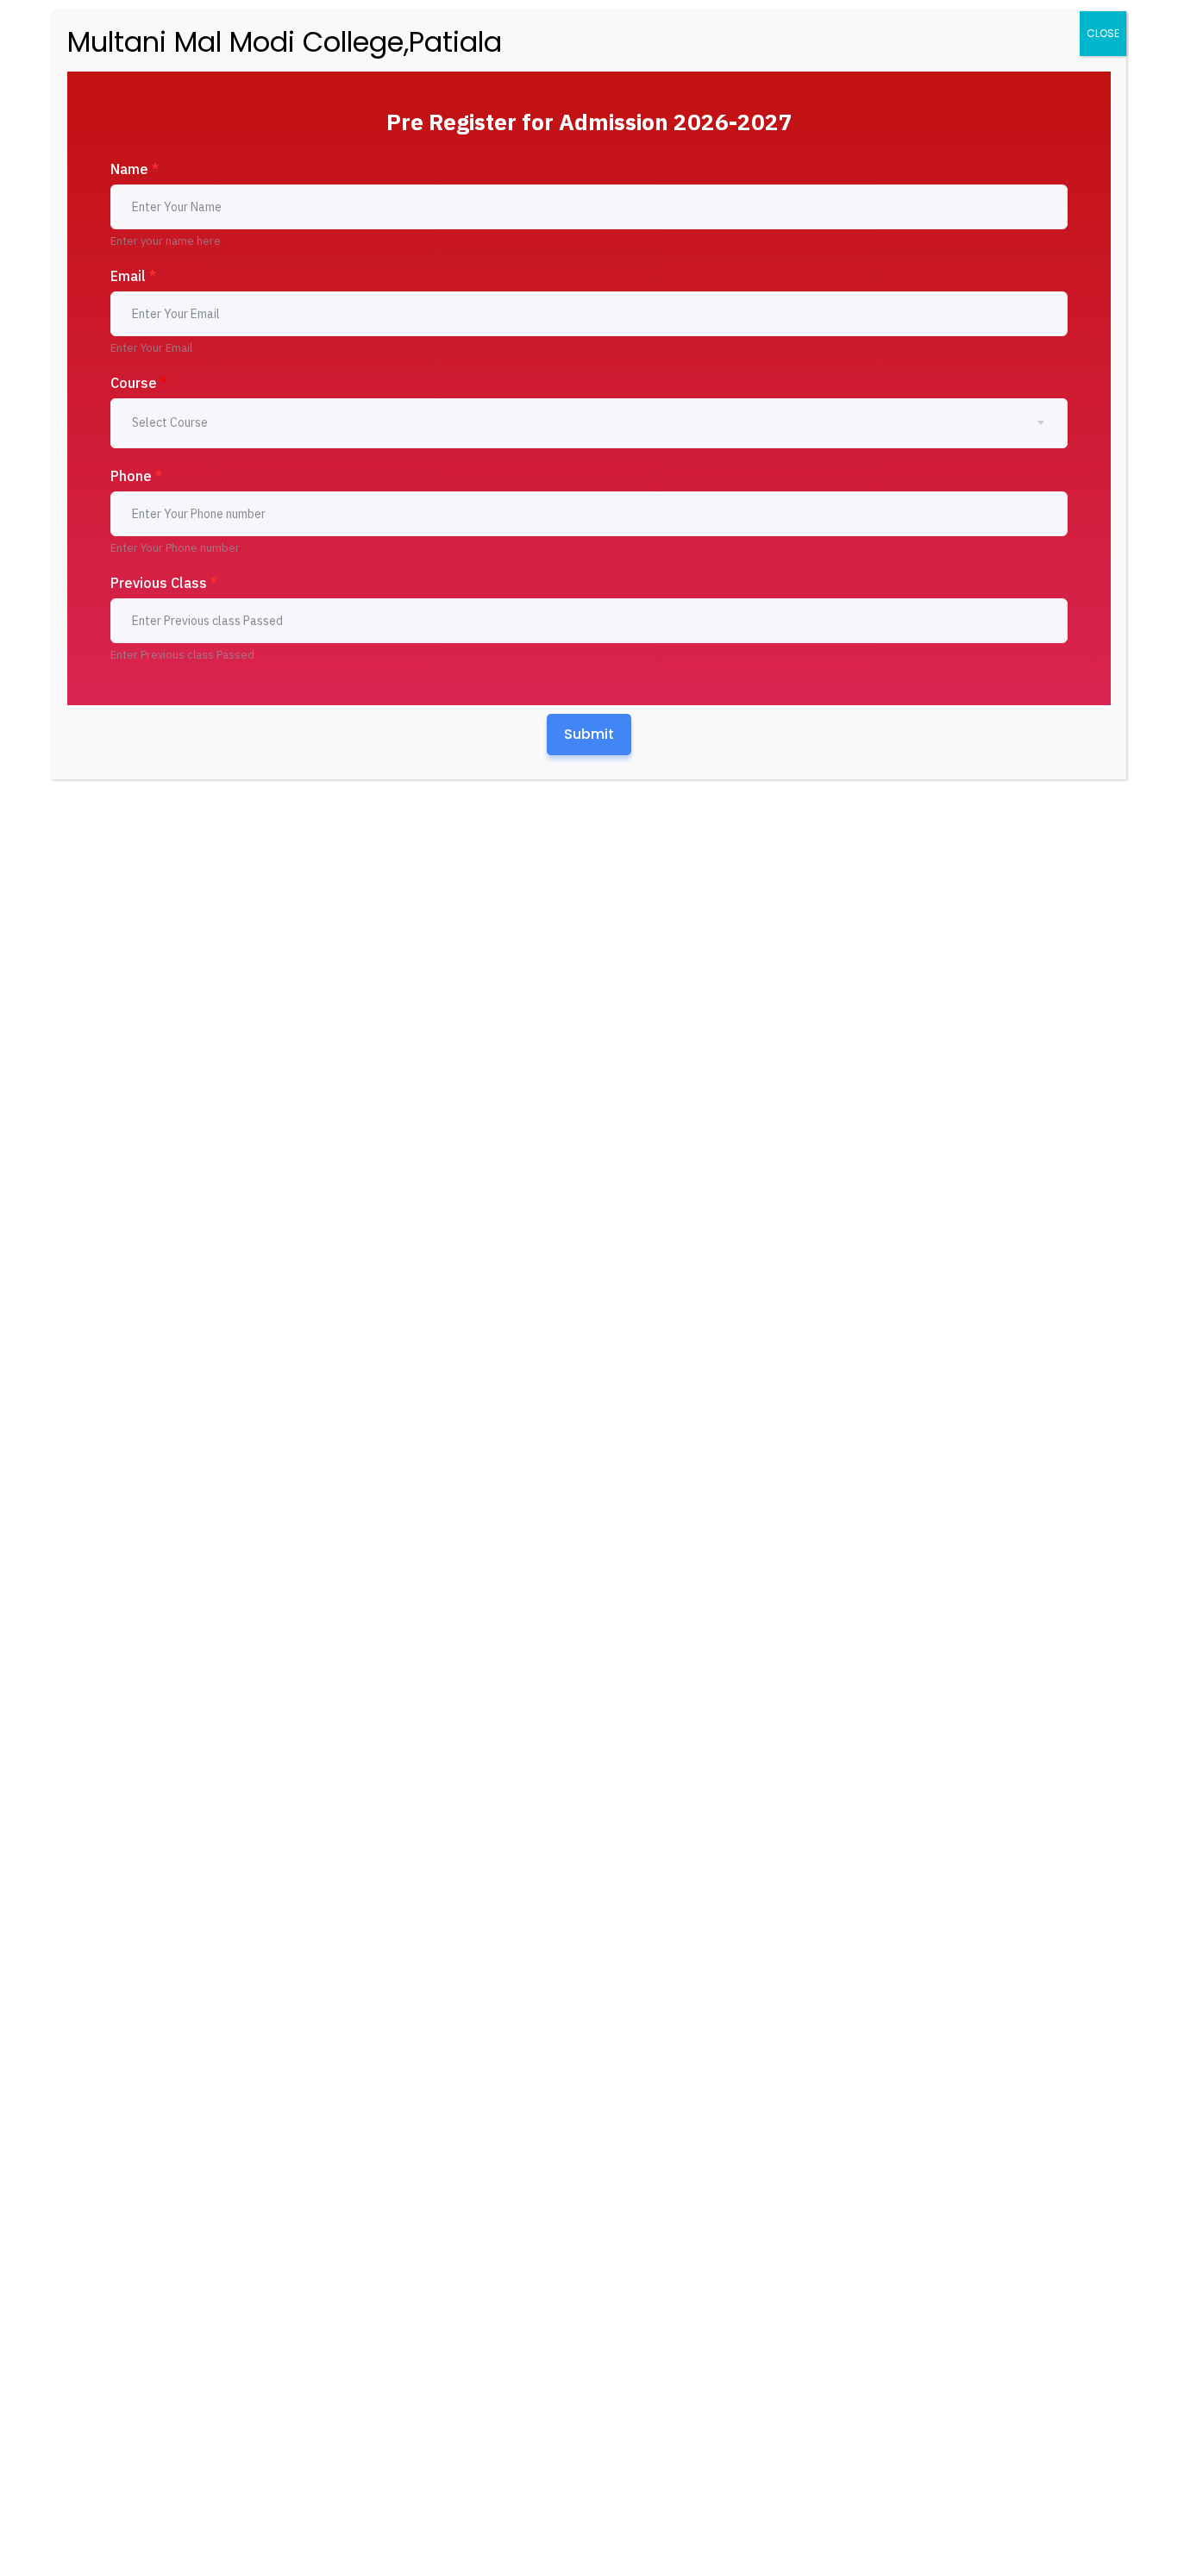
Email (133, 276)
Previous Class (164, 583)
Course (139, 383)
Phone (136, 476)
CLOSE (1103, 33)
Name (135, 169)
